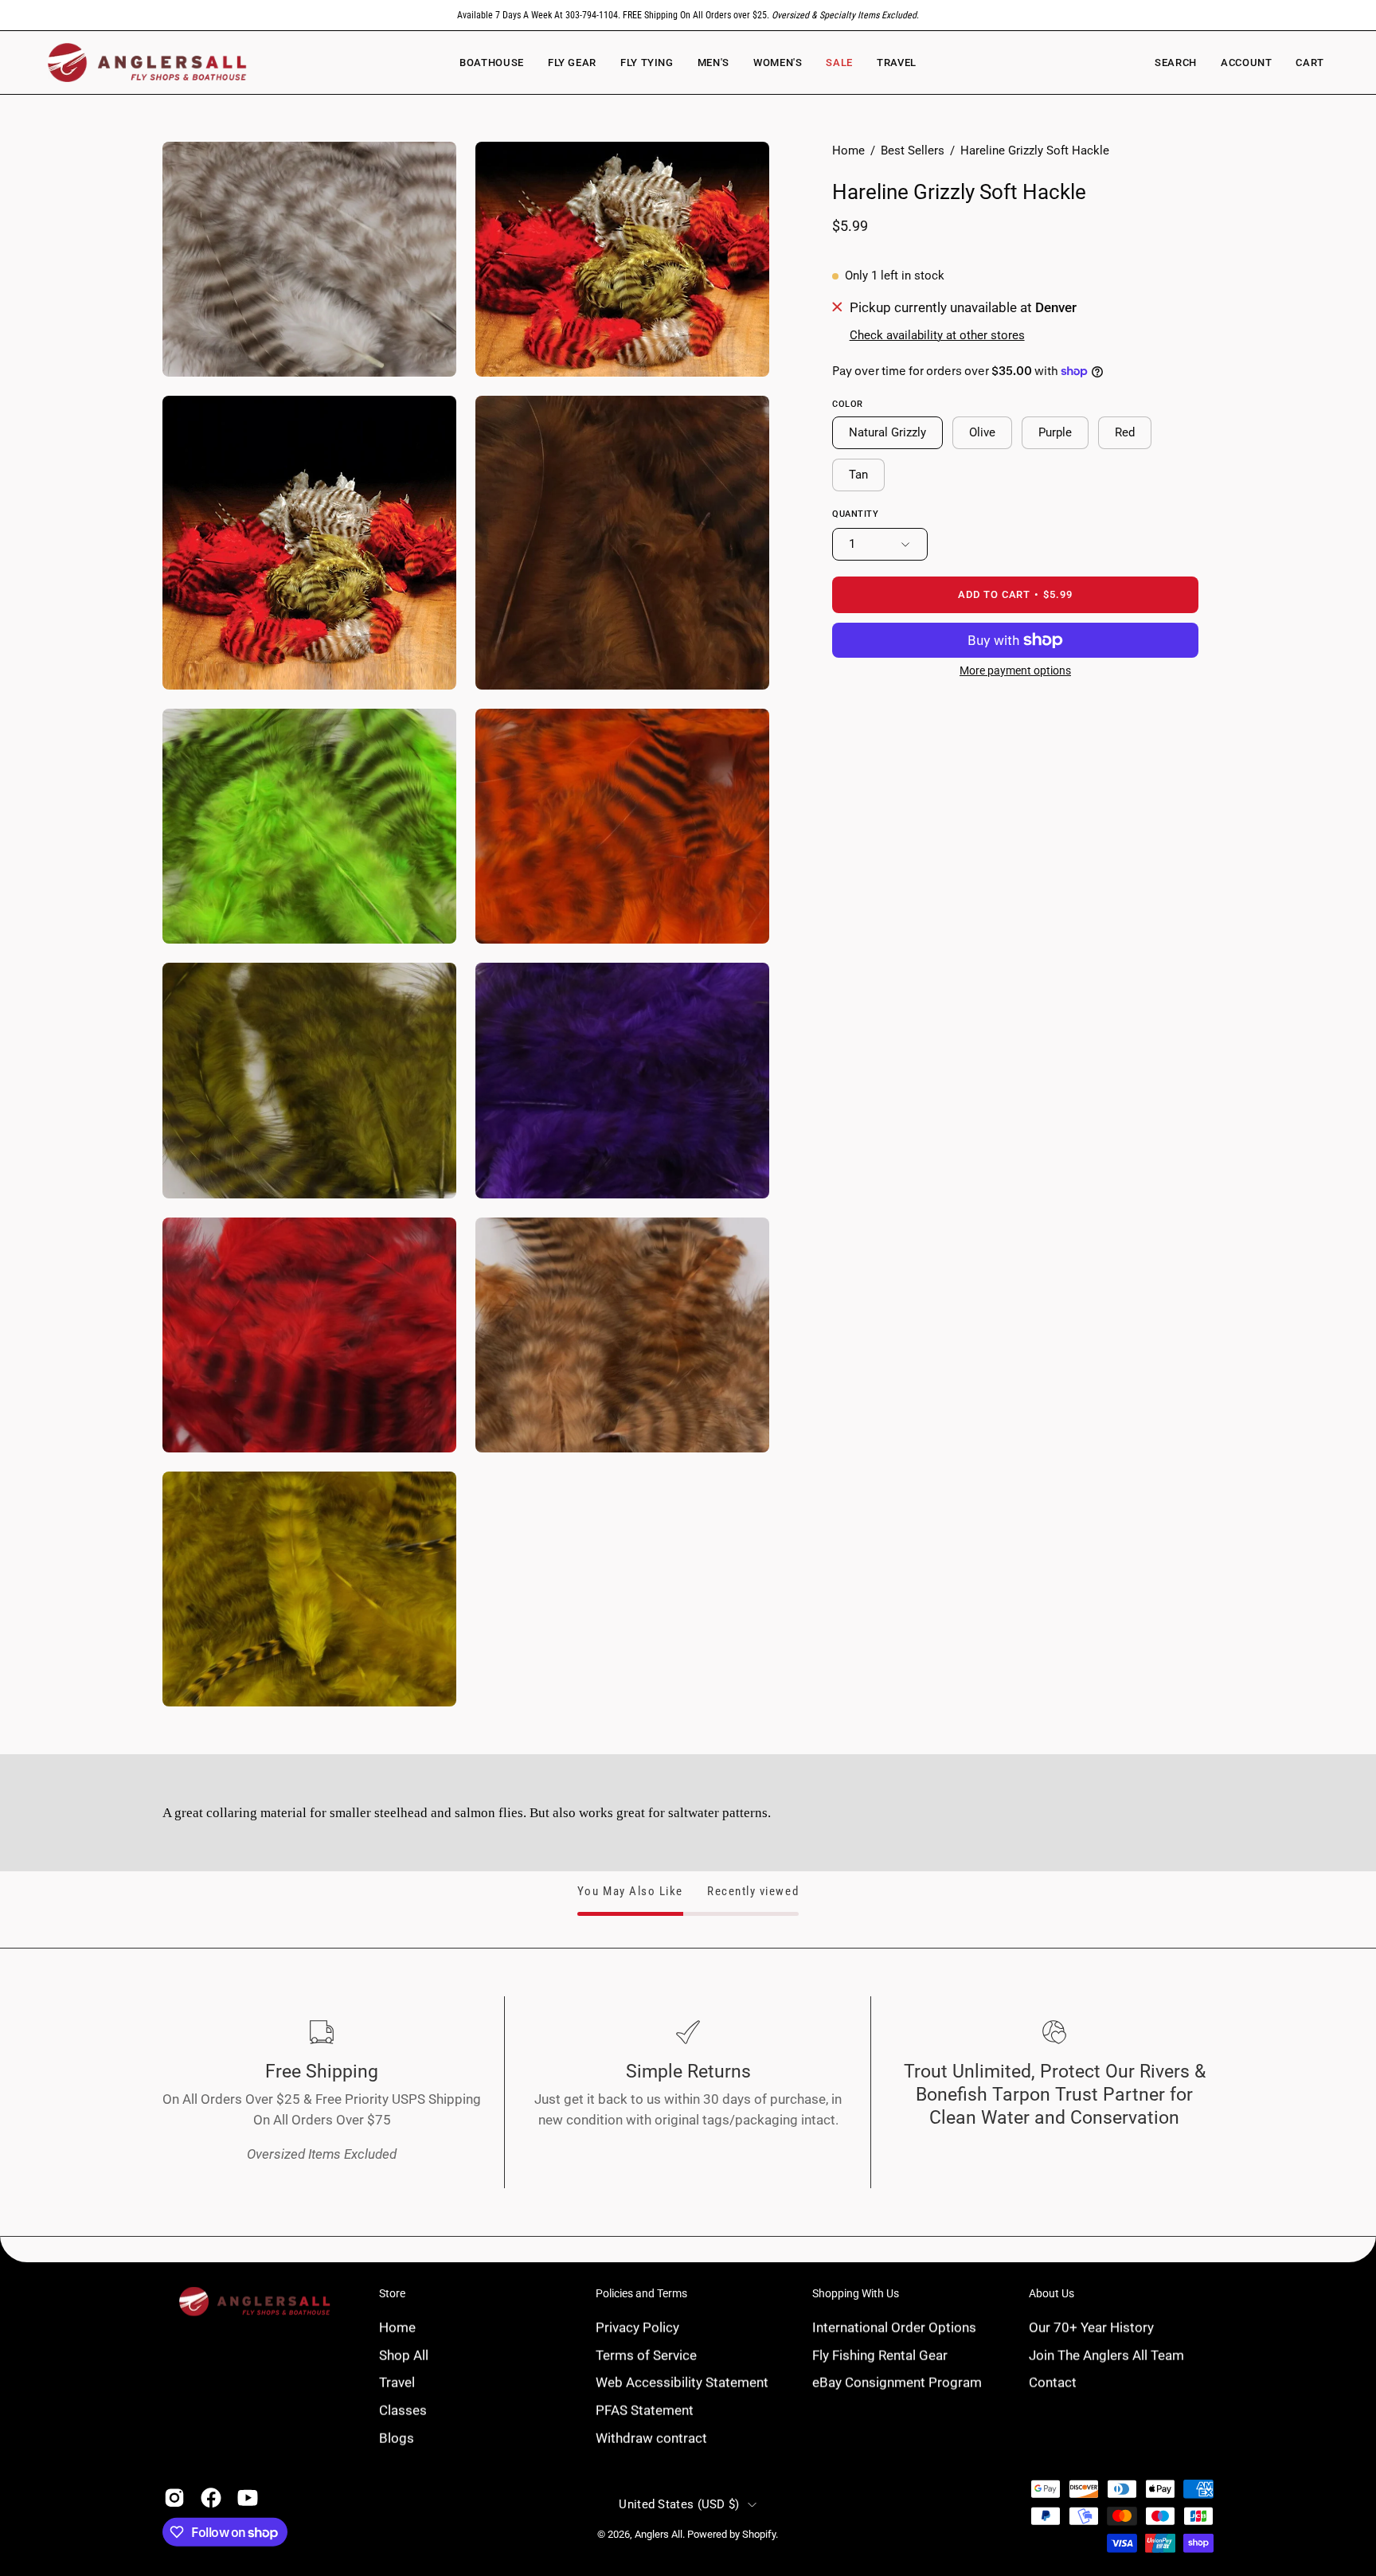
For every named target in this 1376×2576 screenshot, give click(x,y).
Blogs (397, 2437)
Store (392, 2293)
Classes (403, 2410)
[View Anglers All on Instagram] (174, 2498)
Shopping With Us (856, 2293)
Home (848, 150)
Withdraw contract (651, 2437)
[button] (778, 63)
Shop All (404, 2355)
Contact (1053, 2382)
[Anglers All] (147, 63)
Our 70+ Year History (1091, 2327)
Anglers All (659, 2534)
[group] (688, 15)
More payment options (1015, 670)
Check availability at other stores (937, 335)
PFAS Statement (645, 2410)
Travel (397, 2382)
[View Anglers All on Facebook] (211, 2498)
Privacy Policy (637, 2327)
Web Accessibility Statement (682, 2382)
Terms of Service (646, 2355)
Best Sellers (913, 150)
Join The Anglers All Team (1106, 2355)
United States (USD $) (679, 2504)
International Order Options (894, 2327)
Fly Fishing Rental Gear (880, 2355)
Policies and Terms (641, 2293)
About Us (1052, 2293)
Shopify (759, 2534)
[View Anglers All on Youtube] (248, 2498)
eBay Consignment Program (897, 2382)
